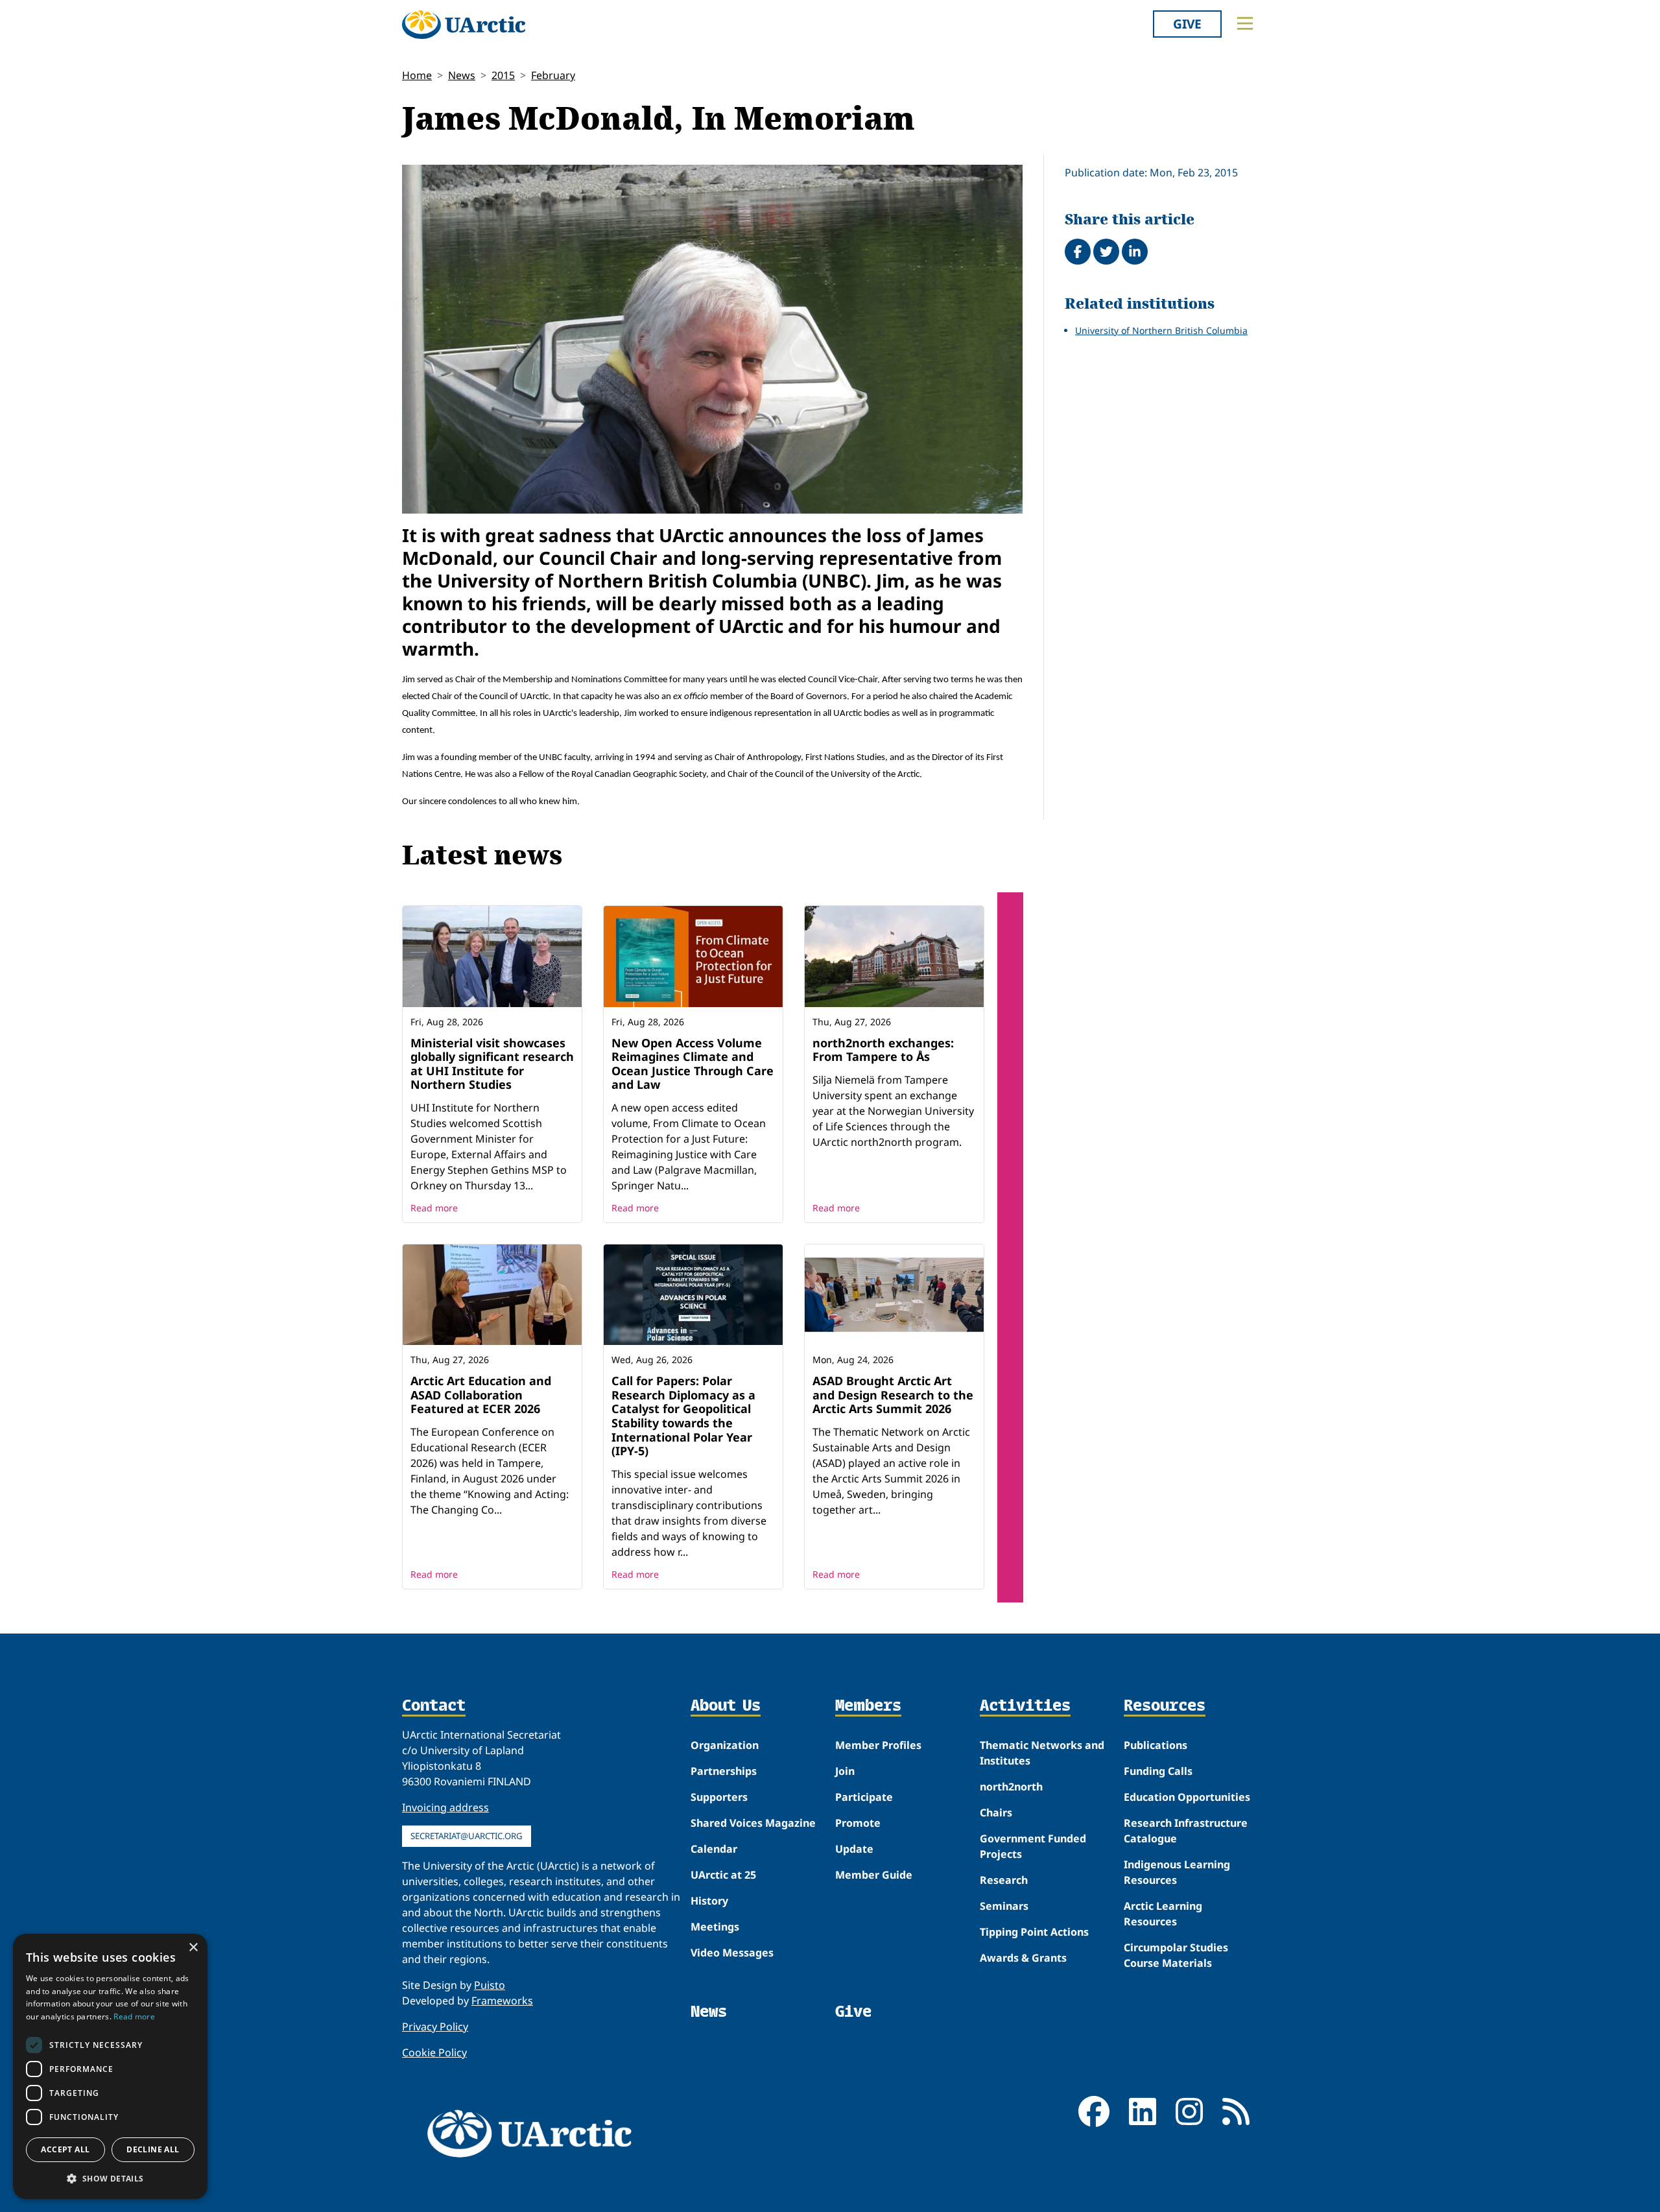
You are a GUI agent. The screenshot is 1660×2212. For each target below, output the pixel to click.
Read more (434, 1208)
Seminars (1004, 1906)
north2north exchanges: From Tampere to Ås (883, 1050)
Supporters (719, 1797)
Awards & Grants (1023, 1958)
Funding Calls (1158, 1771)
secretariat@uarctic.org (467, 1836)
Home (417, 75)
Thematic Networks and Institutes (1042, 1753)
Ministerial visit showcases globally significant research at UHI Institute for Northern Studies (492, 1064)
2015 (503, 75)
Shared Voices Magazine (753, 1823)
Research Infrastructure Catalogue (1186, 1831)
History (709, 1901)
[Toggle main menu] (1245, 23)
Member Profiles (878, 1745)
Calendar (714, 1849)
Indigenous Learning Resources (1177, 1872)
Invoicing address (445, 1807)
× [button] (193, 1948)
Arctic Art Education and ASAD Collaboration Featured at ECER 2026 (481, 1395)
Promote (858, 1823)
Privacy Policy (435, 2027)
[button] (110, 2178)
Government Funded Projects (1033, 1846)
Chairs (996, 1813)
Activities (1025, 1706)
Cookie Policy (434, 2052)
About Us (726, 1706)
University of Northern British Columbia (1161, 330)
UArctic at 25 (723, 1875)
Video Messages (732, 1953)
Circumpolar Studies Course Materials (1176, 1955)
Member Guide (874, 1875)
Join (845, 1771)
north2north (1011, 1787)
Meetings (715, 1927)
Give (1187, 24)
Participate (864, 1797)
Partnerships (724, 1771)
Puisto (490, 1985)
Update (854, 1849)
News (462, 75)
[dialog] (110, 2066)
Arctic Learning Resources (1163, 1914)
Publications (1156, 1745)
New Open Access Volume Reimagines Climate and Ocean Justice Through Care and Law (693, 1064)
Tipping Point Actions (1034, 1932)
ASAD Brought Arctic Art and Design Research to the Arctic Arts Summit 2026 (893, 1395)
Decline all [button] (153, 2149)
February (553, 75)
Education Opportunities (1187, 1797)
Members (868, 1706)
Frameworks (502, 2001)
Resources (1165, 1706)
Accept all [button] (65, 2149)
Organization (725, 1745)
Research (1004, 1880)
